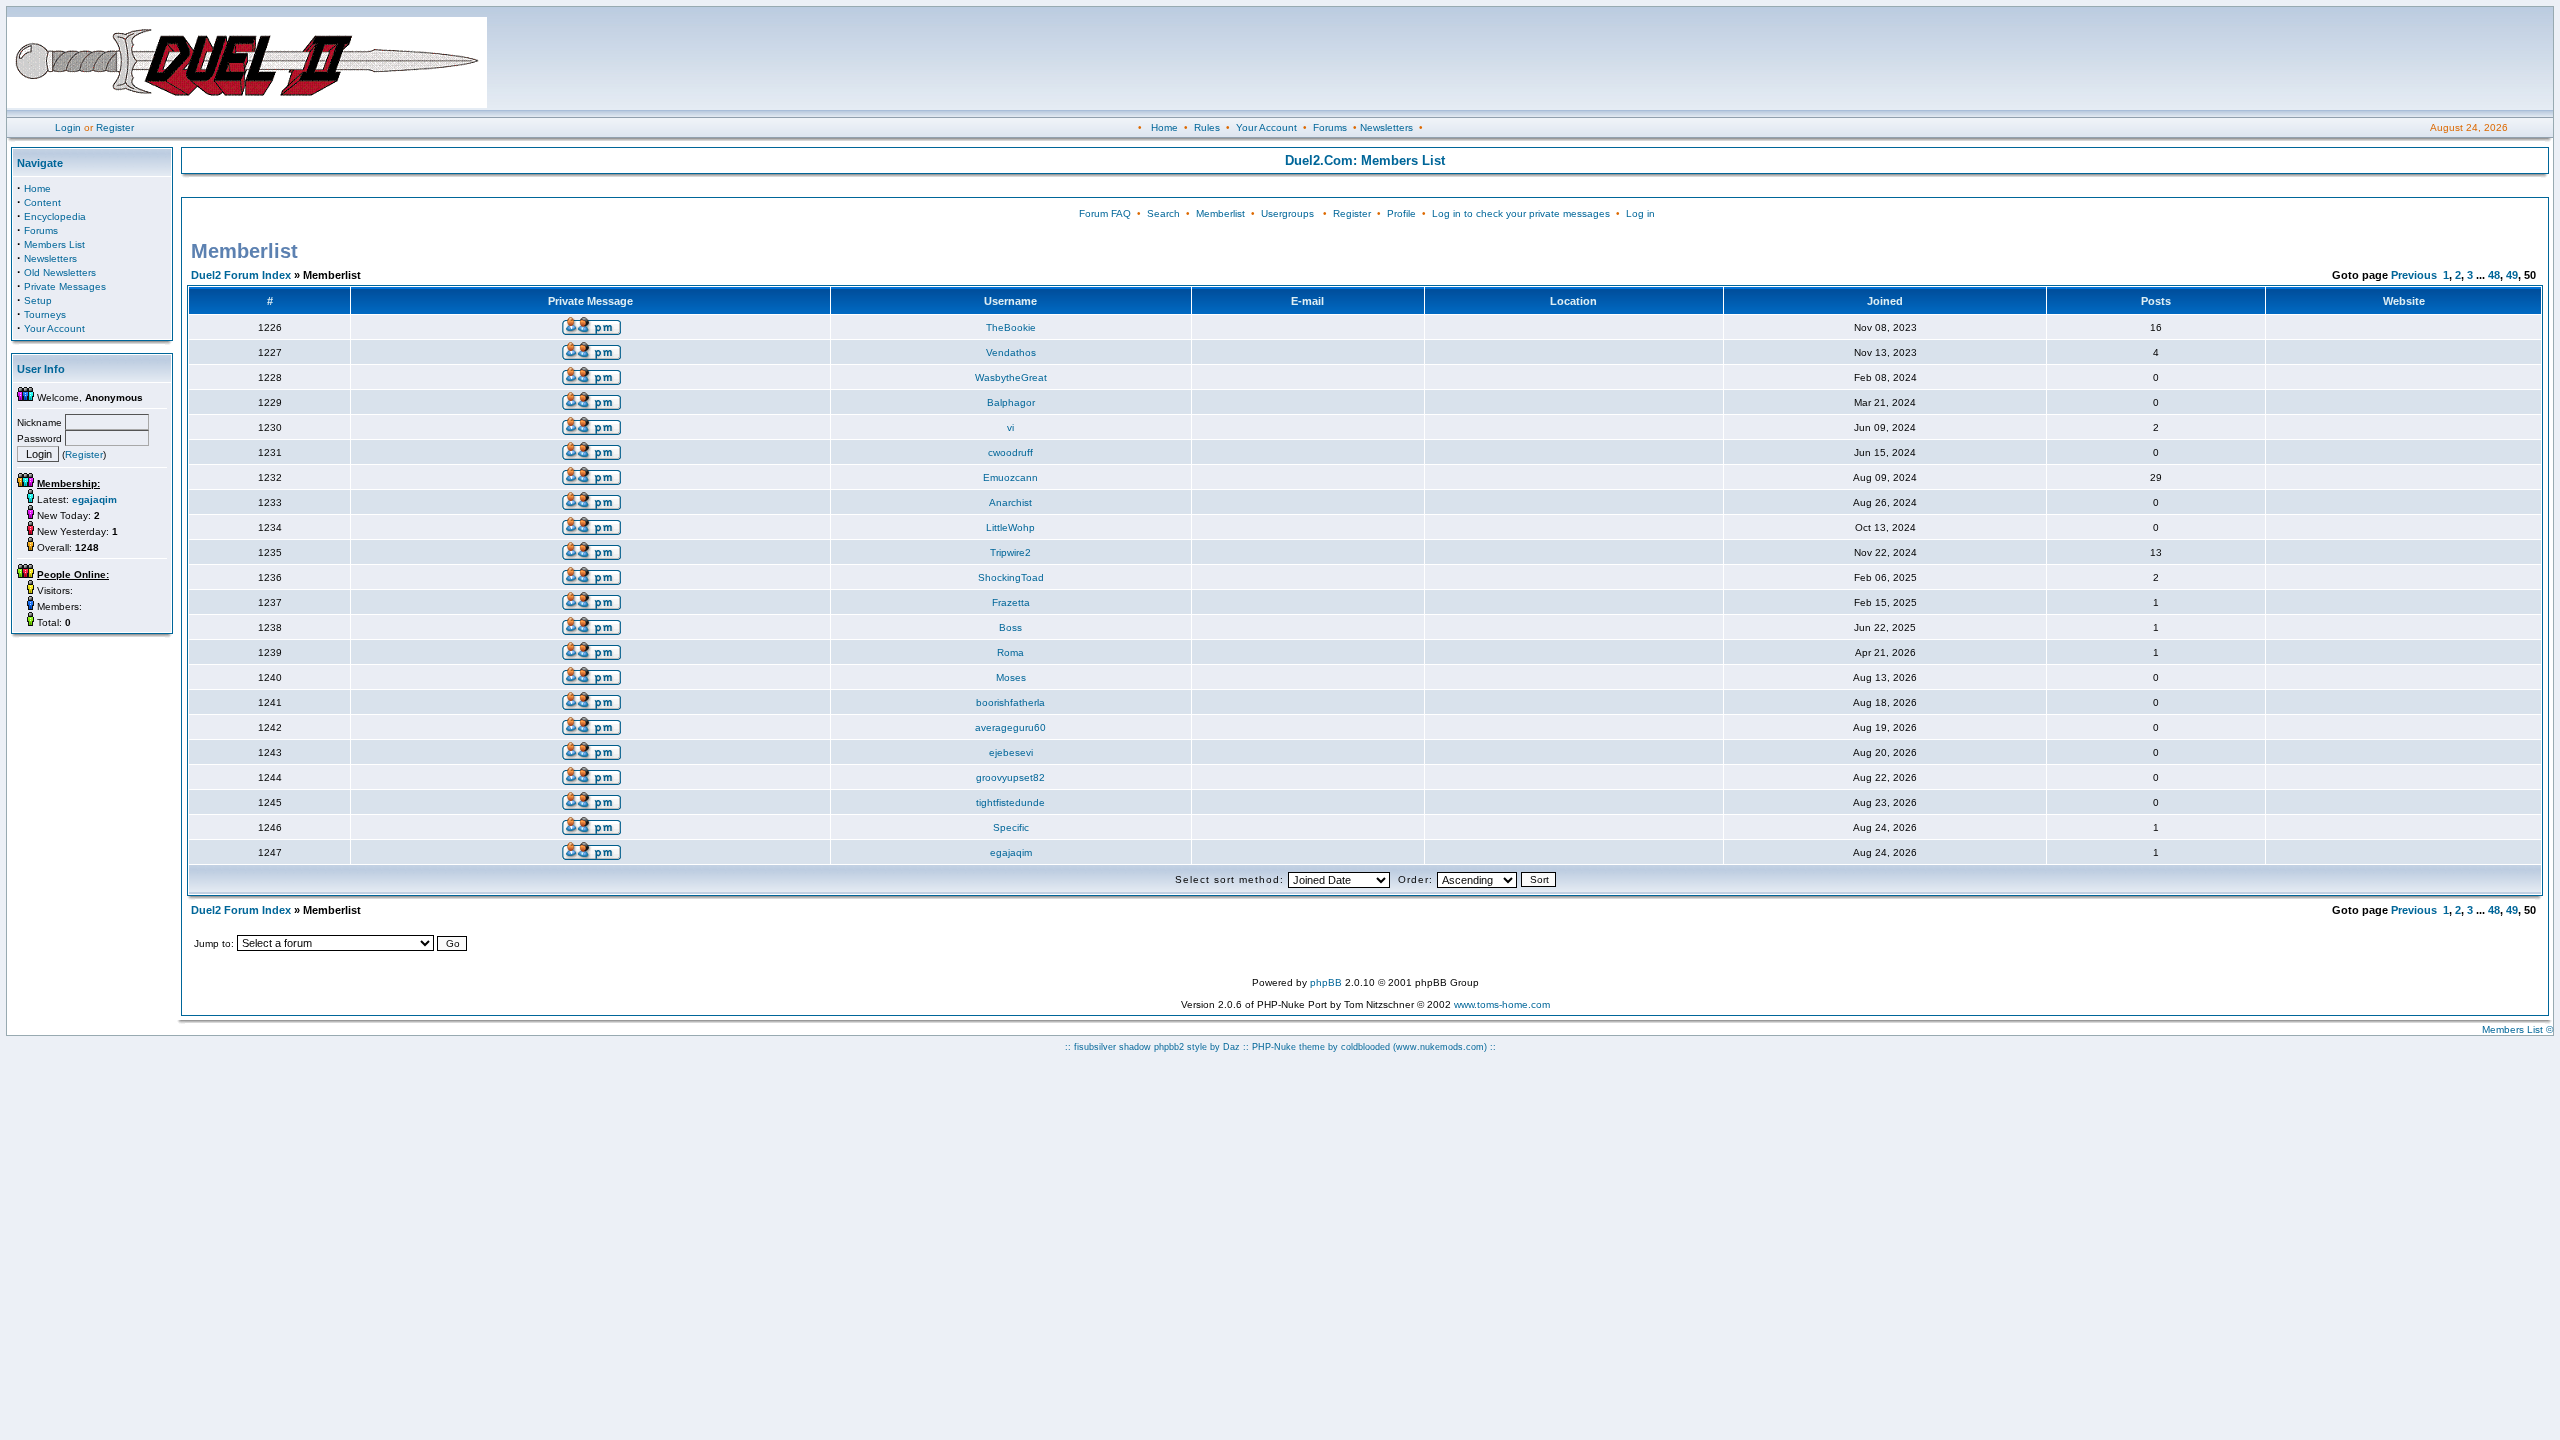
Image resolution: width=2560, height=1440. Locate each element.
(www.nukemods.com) (1440, 1047)
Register (115, 127)
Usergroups (1287, 213)
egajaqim (1011, 852)
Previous (2414, 275)
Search (1163, 213)
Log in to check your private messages (1521, 213)
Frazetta (1011, 602)
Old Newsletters (60, 272)
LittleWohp (1010, 527)
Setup (38, 300)
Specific (1011, 827)
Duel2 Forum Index (241, 275)
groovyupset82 (1010, 777)
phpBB (1326, 982)
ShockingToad (1011, 577)
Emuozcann (1010, 477)
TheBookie (1011, 327)
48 (2494, 275)
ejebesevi (1011, 752)
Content (42, 202)
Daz (1231, 1047)
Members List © (2517, 1029)
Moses (1011, 677)
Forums (1330, 127)
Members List (54, 244)
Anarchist (1010, 502)
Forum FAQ (1105, 213)
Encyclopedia (55, 216)
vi (1010, 427)
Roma (1010, 652)
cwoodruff (1010, 452)
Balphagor (1011, 402)
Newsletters (1386, 127)
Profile (1401, 213)
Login (68, 127)
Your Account (1266, 127)
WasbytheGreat (1011, 377)
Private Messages (65, 286)
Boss (1010, 627)
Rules (1207, 127)
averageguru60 (1010, 727)
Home (1164, 127)
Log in (1640, 213)
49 (2512, 275)
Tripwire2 (1010, 552)
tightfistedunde (1010, 802)
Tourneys (45, 314)
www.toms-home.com (1502, 1004)
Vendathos (1011, 352)
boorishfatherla (1010, 702)
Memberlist (1220, 213)
